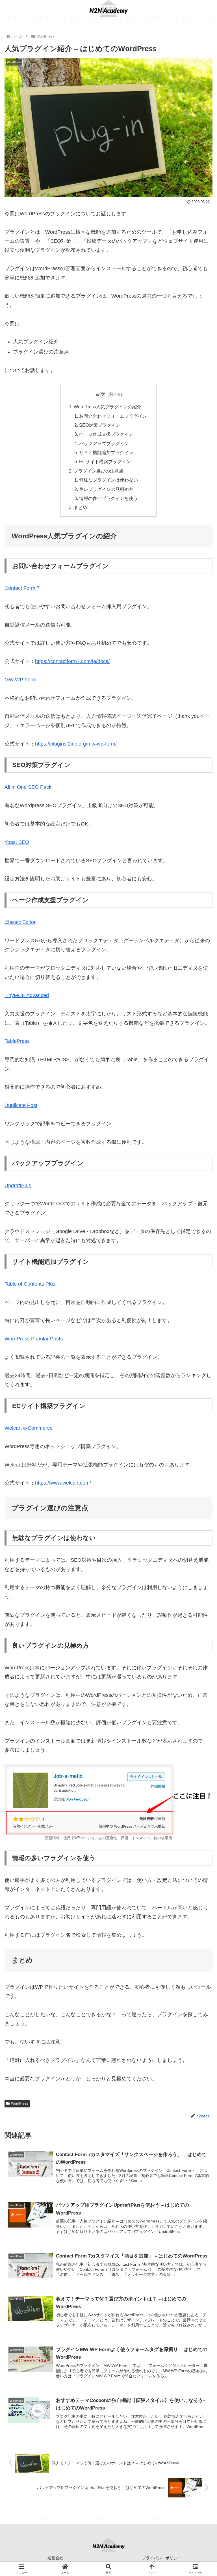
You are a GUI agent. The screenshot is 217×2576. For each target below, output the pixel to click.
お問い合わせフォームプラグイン (113, 416)
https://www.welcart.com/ (63, 1483)
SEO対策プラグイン (100, 425)
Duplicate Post (21, 1105)
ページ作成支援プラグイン (106, 434)
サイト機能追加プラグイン (106, 452)
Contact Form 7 (22, 588)
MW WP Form (20, 680)
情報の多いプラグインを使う (108, 498)
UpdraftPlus (18, 1186)
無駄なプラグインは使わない (108, 480)
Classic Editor (20, 922)
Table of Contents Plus (30, 1284)
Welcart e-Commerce (29, 1428)
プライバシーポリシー (162, 2558)
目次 (100, 394)
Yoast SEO (17, 842)
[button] (200, 1448)
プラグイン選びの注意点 (99, 471)
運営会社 (55, 2558)
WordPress (19, 2103)
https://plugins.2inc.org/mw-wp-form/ (76, 744)
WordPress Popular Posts (34, 1339)
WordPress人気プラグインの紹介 (108, 407)
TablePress (17, 1041)
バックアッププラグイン (104, 443)
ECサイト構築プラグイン (105, 462)
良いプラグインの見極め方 (106, 489)
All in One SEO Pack (28, 787)
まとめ (81, 507)
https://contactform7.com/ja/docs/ (72, 661)
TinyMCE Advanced (27, 995)
